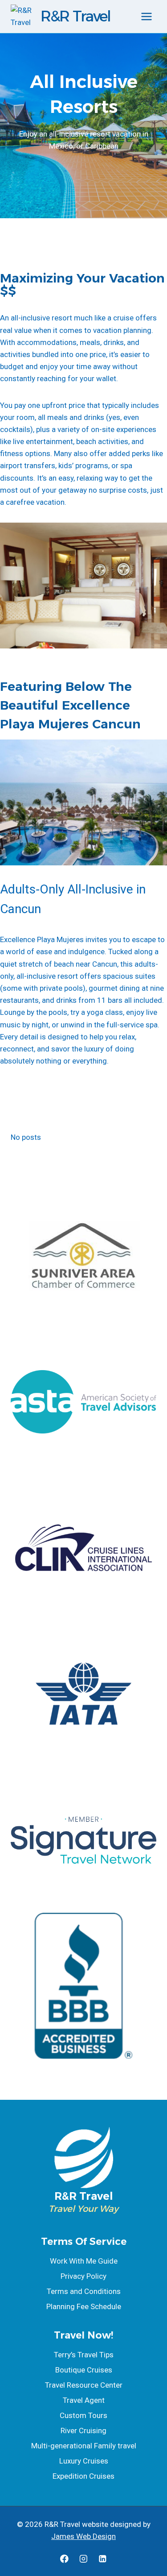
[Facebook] (64, 2559)
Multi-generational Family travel (84, 2446)
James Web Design (83, 2536)
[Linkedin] (103, 2559)
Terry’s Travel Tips (84, 2355)
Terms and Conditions (84, 2291)
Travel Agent (84, 2400)
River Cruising (83, 2431)
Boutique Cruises (84, 2370)
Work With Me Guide (84, 2261)
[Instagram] (83, 2559)
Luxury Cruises (84, 2461)
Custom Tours (83, 2415)
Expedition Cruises (83, 2476)
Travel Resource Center (84, 2385)
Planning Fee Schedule (84, 2306)
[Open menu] (146, 16)
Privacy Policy (83, 2276)
